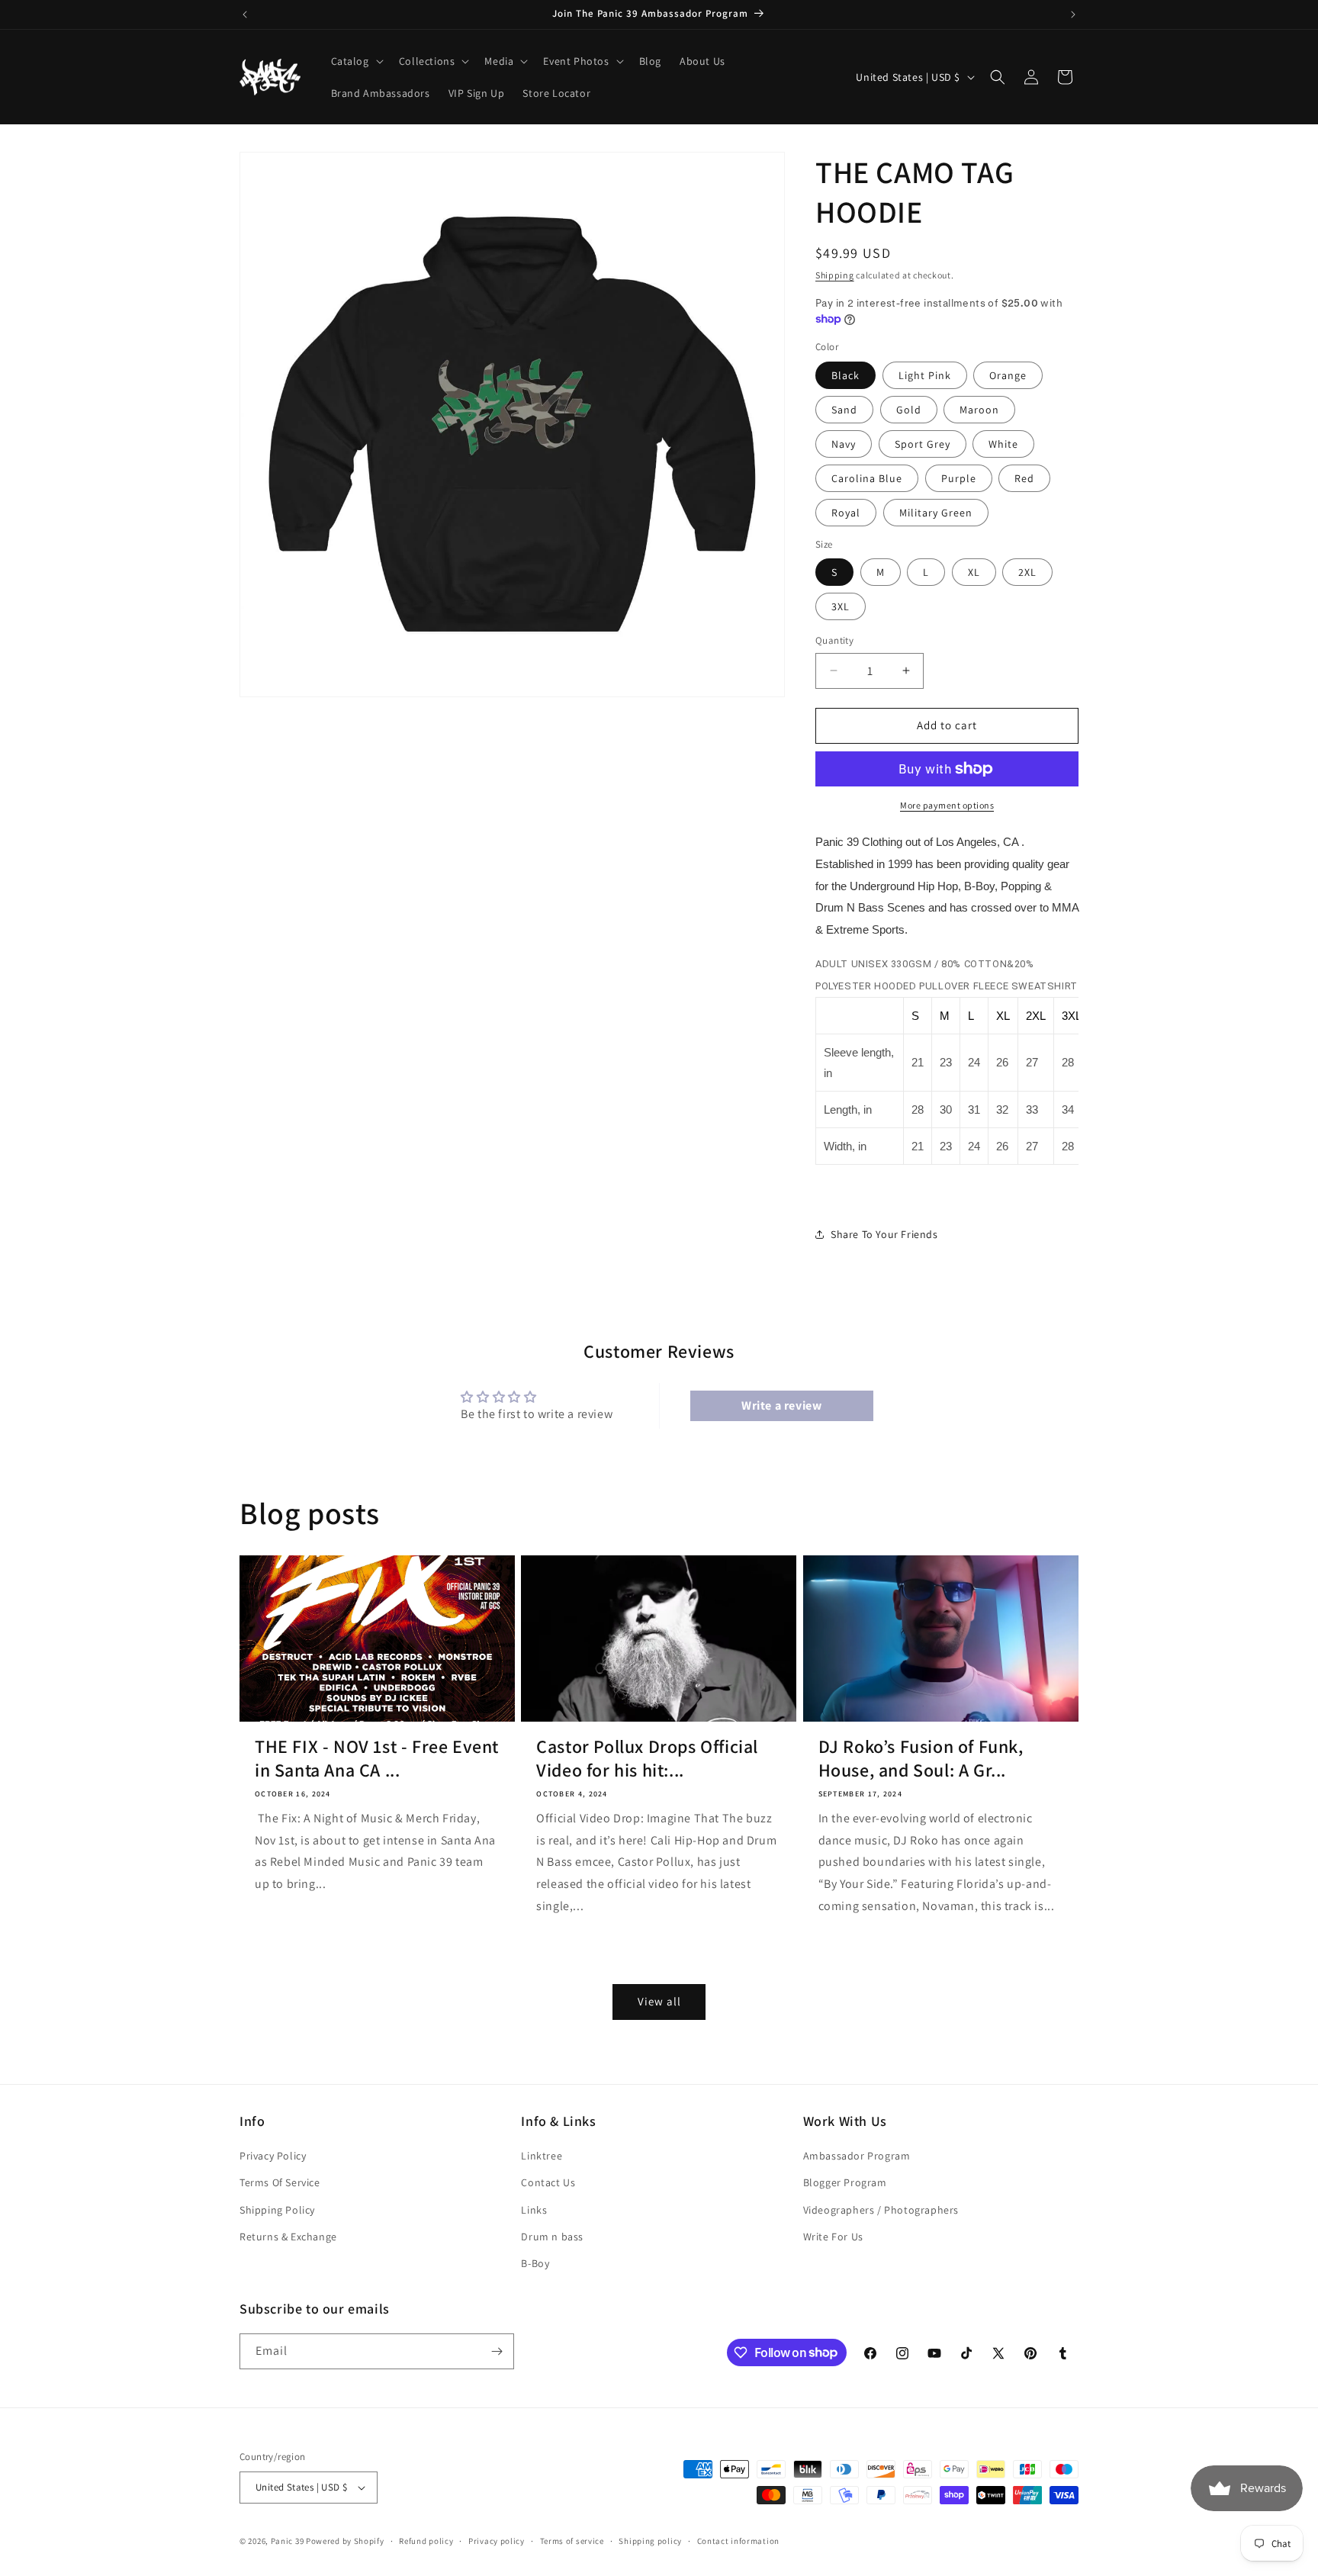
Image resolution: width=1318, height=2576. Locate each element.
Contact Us (548, 2182)
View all (659, 2001)
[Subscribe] (497, 2351)
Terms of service (572, 2541)
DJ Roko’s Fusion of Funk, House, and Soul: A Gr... (921, 1758)
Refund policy (426, 2541)
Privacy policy (497, 2541)
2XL (1027, 572)
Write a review (781, 1405)
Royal (846, 513)
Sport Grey (923, 444)
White (1003, 444)
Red (1024, 478)
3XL (841, 606)
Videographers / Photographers (881, 2210)
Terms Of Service (280, 2182)
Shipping (835, 275)
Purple (959, 478)
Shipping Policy (277, 2210)
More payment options (947, 805)
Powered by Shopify (345, 2541)
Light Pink (925, 375)
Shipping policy (650, 2541)
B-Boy (535, 2263)
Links (534, 2210)
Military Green (936, 513)
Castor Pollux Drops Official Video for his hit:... (647, 1758)
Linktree (542, 2156)
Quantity (834, 640)
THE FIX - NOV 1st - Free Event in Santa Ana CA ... (377, 1758)
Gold (909, 410)
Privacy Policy (273, 2156)
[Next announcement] (1073, 14)
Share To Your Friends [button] (884, 1234)
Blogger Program (845, 2182)
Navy (844, 444)
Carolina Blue (867, 478)
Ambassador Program (857, 2156)
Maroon (979, 410)
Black (845, 375)
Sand (844, 410)
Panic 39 (288, 2541)
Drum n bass (552, 2237)
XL (974, 572)
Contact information (738, 2541)
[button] (356, 61)
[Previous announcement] (245, 14)
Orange (1008, 375)
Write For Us (833, 2237)
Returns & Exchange (288, 2237)
